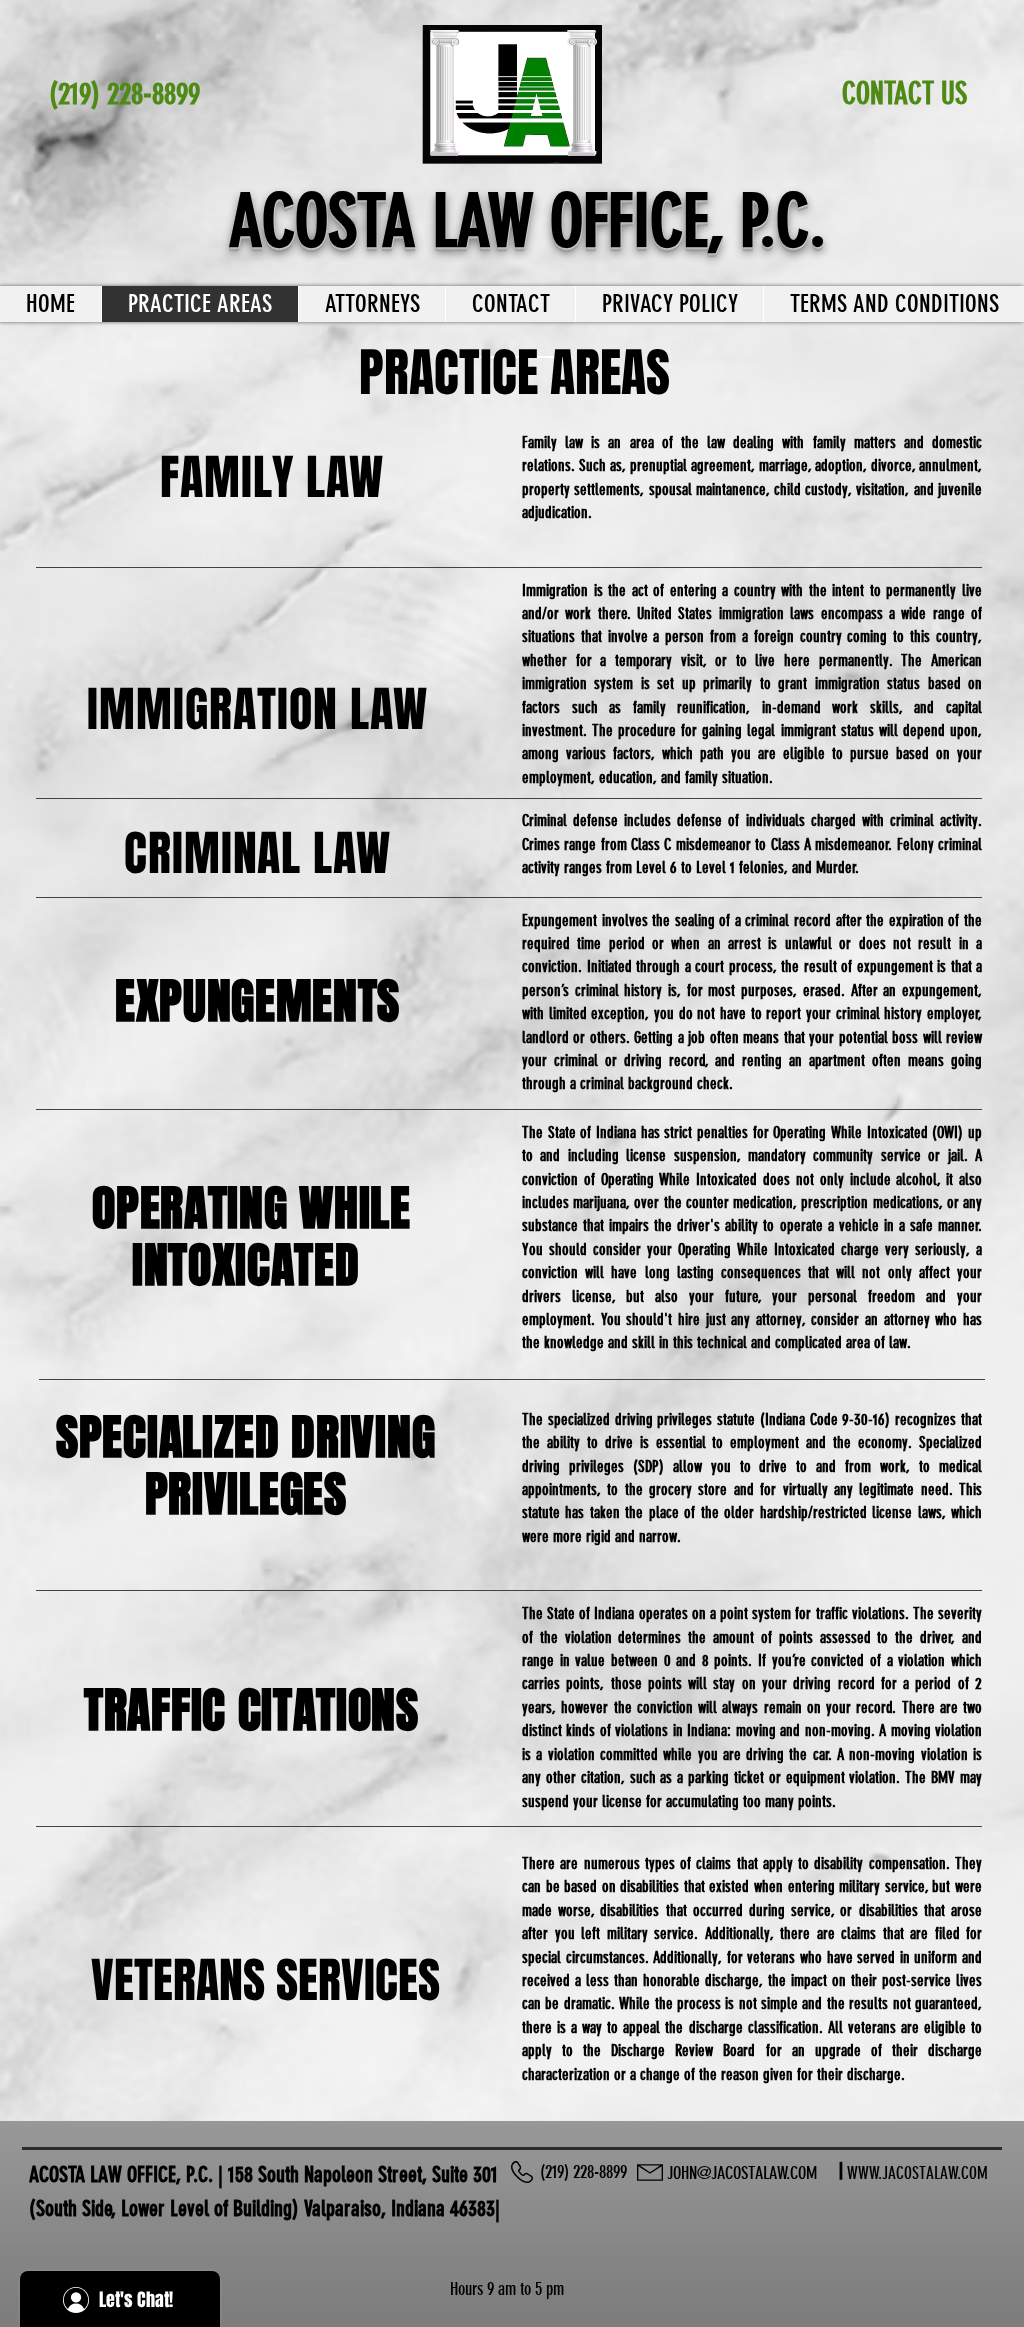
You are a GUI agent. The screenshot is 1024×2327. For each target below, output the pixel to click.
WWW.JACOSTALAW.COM (917, 2173)
